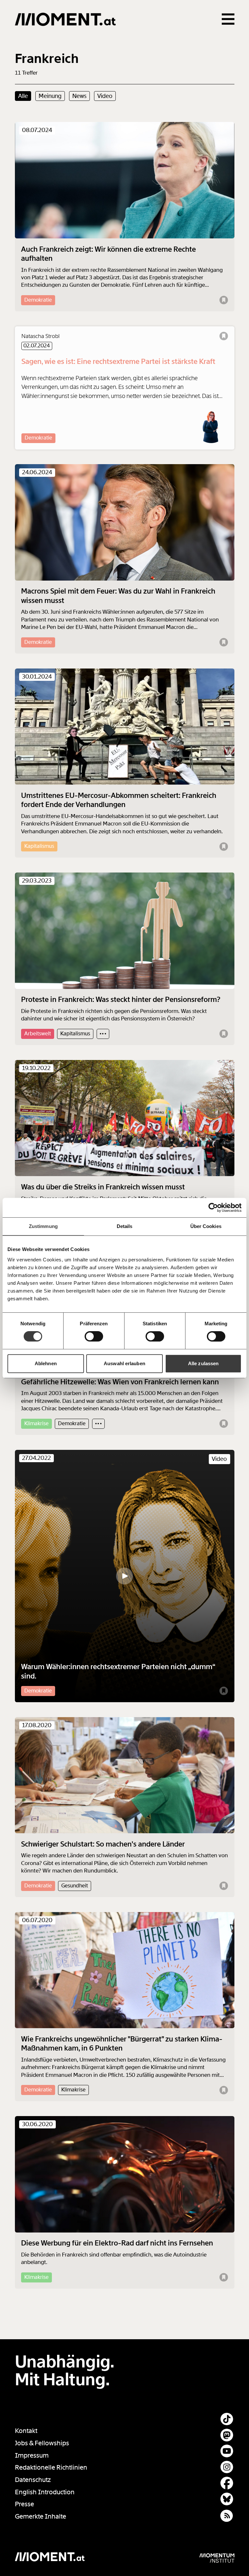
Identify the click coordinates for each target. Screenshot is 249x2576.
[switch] (94, 1336)
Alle (23, 96)
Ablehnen (46, 1363)
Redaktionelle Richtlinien (51, 2468)
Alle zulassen (203, 1363)
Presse (24, 2504)
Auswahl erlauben (124, 1363)
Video (105, 96)
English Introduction (45, 2492)
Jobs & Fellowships (42, 2443)
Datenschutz (33, 2480)
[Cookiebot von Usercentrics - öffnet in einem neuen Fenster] (213, 1208)
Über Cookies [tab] (206, 1226)
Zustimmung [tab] (43, 1226)
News (79, 96)
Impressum (32, 2456)
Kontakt (26, 2431)
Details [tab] (125, 1226)
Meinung (50, 96)
